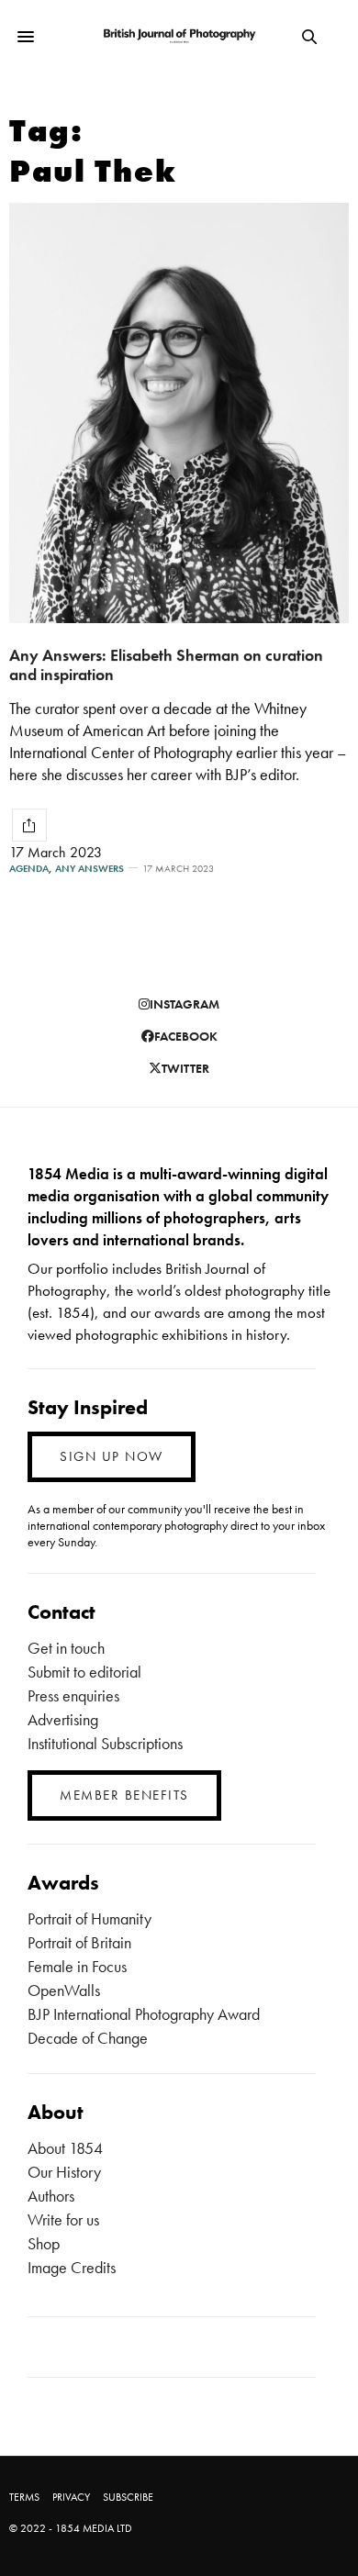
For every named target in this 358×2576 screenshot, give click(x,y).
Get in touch (66, 1648)
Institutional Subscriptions (105, 1743)
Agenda (29, 869)
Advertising (63, 1719)
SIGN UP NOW (112, 1456)
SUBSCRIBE (128, 2497)
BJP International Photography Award (144, 2014)
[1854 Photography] (179, 37)
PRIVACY (71, 2497)
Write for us (63, 2219)
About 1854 (65, 2148)
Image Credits (72, 2267)
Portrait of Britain (79, 1942)
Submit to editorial (84, 1672)
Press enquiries (73, 1695)
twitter (185, 1068)
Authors (51, 2196)
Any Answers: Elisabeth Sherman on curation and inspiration (166, 664)
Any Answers (89, 869)
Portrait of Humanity (89, 1918)
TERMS (24, 2497)
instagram (185, 1004)
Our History (64, 2172)
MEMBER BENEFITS (124, 1795)
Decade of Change (88, 2038)
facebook (186, 1036)
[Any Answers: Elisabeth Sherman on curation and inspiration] (179, 413)
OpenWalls (64, 1990)
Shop (44, 2243)
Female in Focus (77, 1966)
